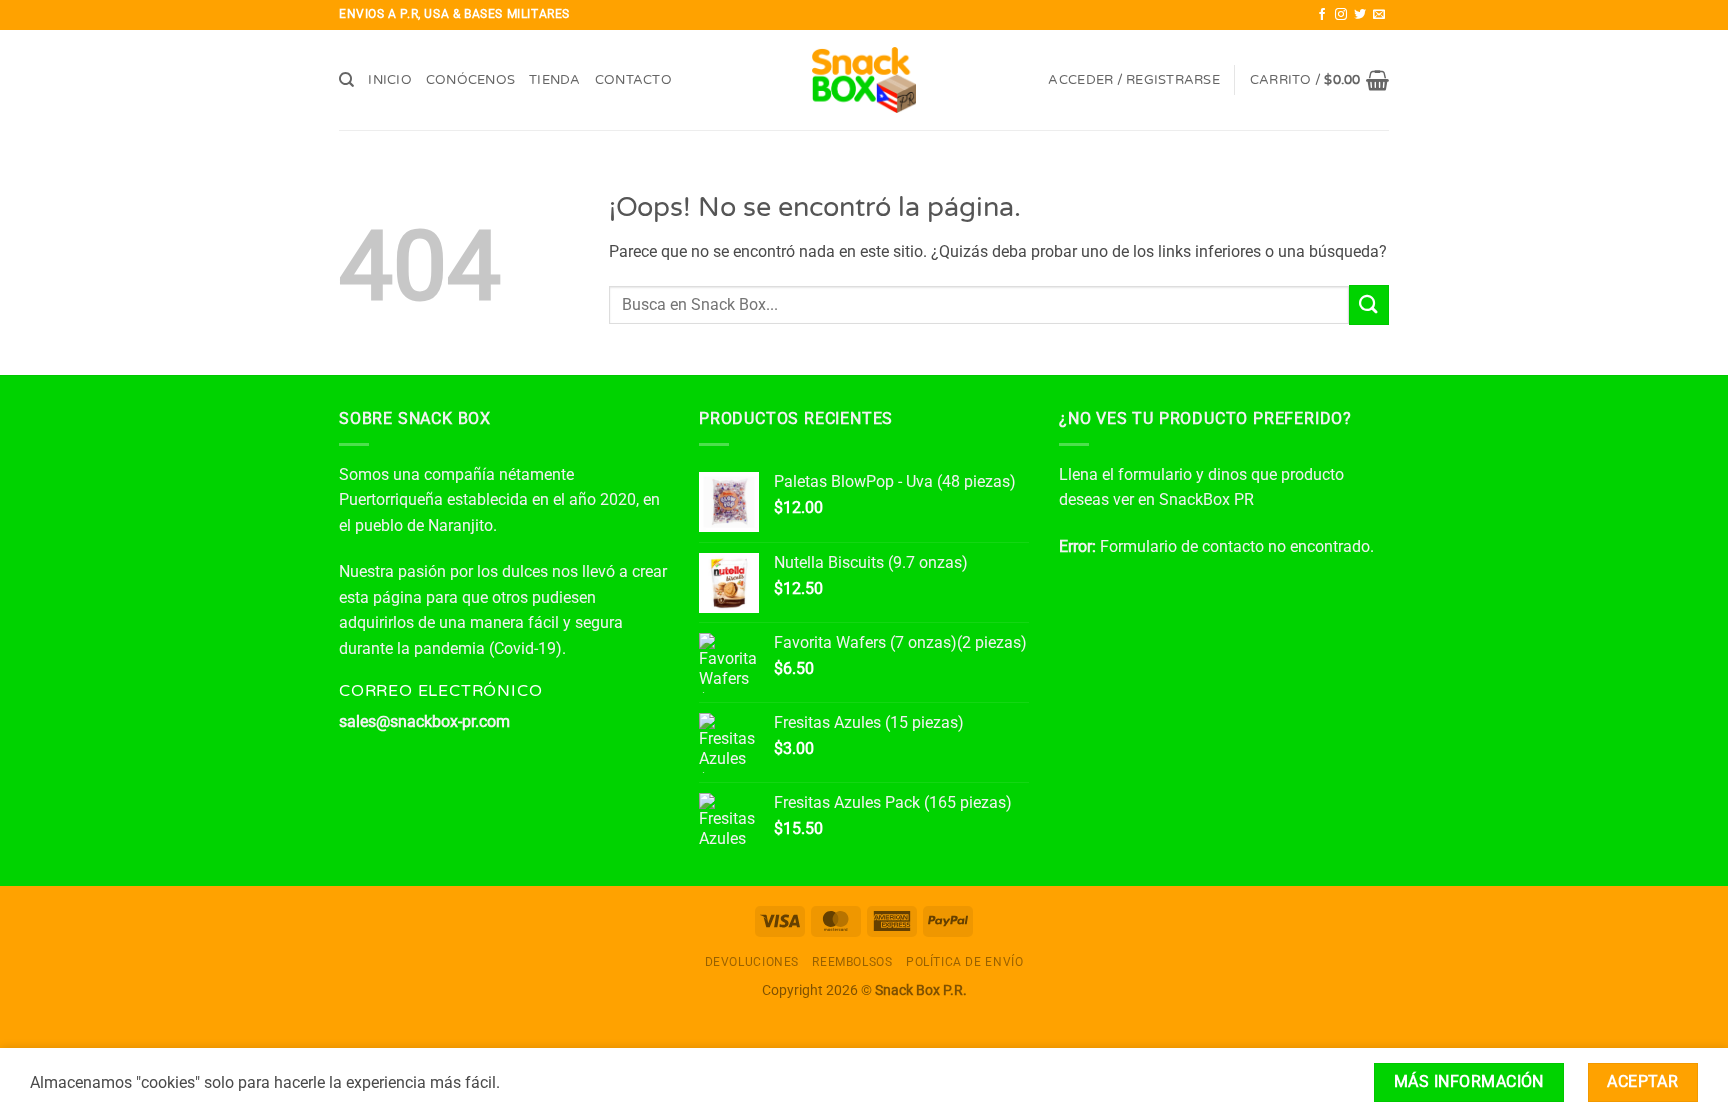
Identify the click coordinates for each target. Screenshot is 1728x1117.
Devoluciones (752, 962)
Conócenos (470, 80)
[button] (1133, 80)
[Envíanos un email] (1379, 15)
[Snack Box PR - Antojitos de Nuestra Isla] (864, 80)
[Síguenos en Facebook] (1322, 15)
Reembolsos (852, 962)
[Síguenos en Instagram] (1341, 15)
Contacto (633, 80)
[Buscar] (346, 80)
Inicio (390, 80)
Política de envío (964, 962)
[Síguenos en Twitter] (1360, 15)
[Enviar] (1369, 304)
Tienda (555, 80)
